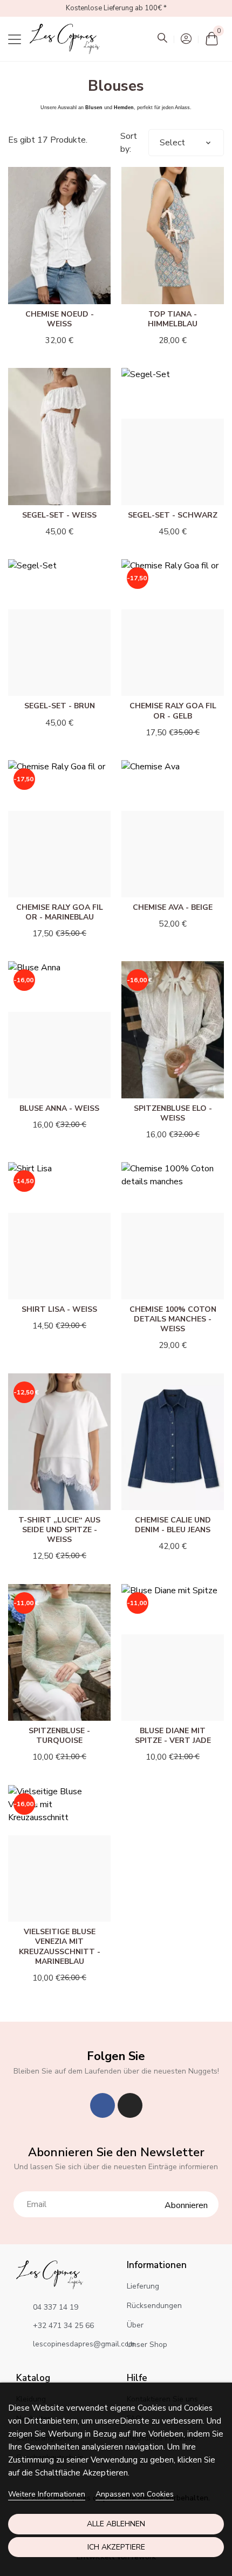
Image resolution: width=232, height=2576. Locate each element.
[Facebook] (103, 2105)
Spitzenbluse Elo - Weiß (173, 1113)
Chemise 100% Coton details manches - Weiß (173, 1319)
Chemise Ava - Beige (173, 907)
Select (172, 143)
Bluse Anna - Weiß (59, 1108)
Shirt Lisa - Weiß (59, 1309)
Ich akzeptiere (116, 2547)
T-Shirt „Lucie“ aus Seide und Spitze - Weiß (59, 1530)
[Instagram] (130, 2105)
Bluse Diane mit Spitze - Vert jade (173, 1736)
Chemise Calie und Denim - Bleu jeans (173, 1525)
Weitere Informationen (47, 2494)
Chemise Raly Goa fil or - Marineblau (60, 912)
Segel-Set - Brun (60, 706)
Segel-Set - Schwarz (173, 515)
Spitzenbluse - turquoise (59, 1736)
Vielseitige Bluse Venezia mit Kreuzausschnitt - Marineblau (60, 1947)
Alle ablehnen (116, 2524)
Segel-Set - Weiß (59, 515)
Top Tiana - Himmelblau (173, 319)
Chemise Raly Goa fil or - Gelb (173, 711)
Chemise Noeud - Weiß (60, 319)
